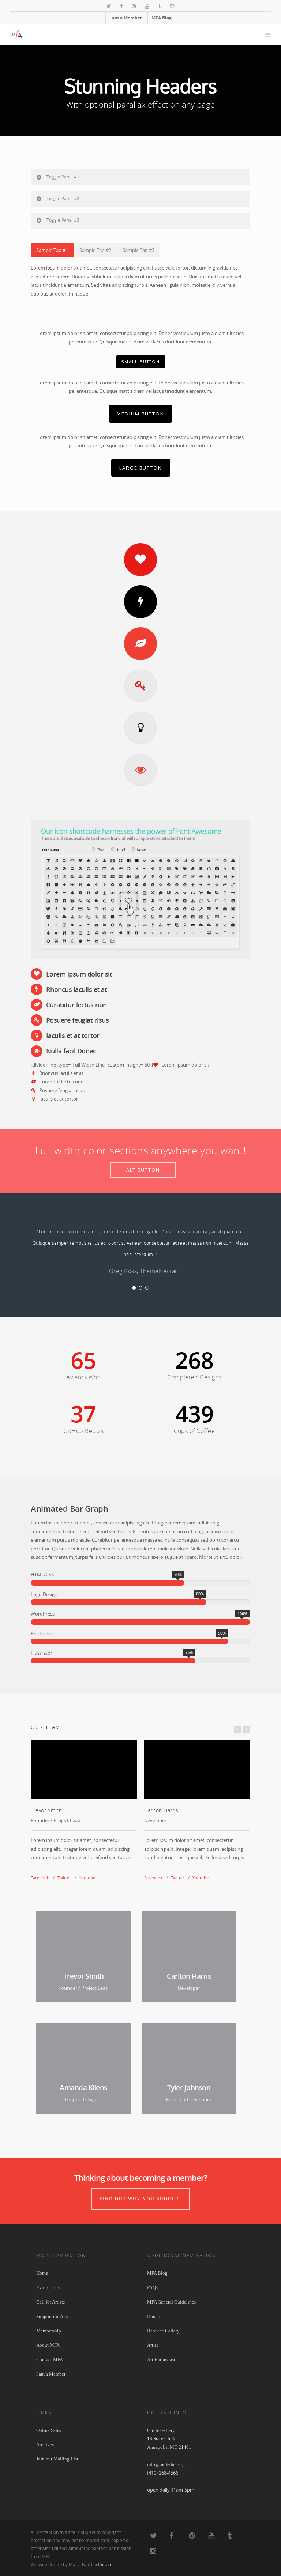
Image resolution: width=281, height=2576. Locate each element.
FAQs (152, 2288)
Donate (154, 2316)
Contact (105, 2565)
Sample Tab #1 (52, 250)
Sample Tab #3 (138, 250)
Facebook (40, 1878)
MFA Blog (162, 18)
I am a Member (126, 18)
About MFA (48, 2345)
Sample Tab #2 (95, 250)
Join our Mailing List (57, 2459)
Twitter (64, 1878)
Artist (153, 2345)
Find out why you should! (140, 2199)
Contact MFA (50, 2360)
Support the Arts (52, 2316)
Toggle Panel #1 (63, 177)
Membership (49, 2331)
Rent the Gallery (163, 2331)
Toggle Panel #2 (63, 198)
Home (42, 2273)
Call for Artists (50, 2302)
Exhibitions (48, 2288)
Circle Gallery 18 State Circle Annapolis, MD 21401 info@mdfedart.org (169, 2447)
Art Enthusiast (161, 2360)
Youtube (87, 1878)
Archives (45, 2445)
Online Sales (49, 2430)
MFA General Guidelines (171, 2302)
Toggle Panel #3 (63, 220)
